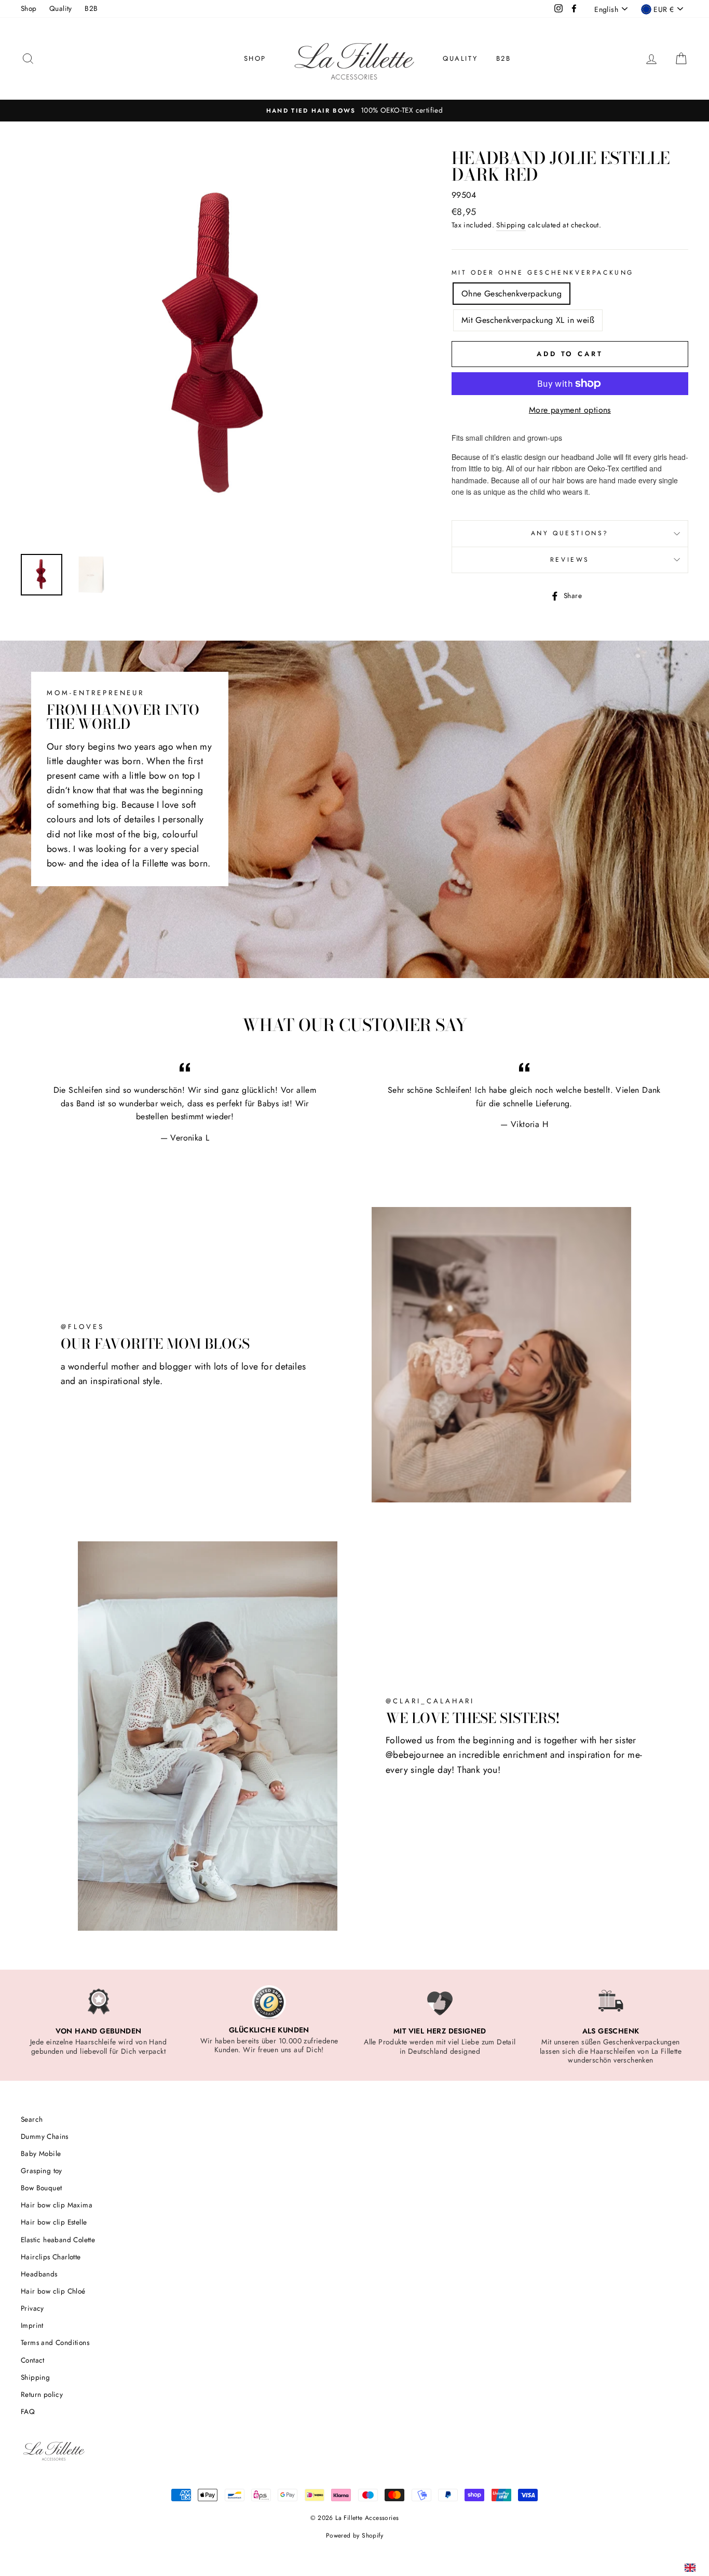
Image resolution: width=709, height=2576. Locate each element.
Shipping (511, 225)
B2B (91, 8)
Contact (33, 2360)
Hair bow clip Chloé (53, 2291)
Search (32, 2119)
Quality (61, 8)
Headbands (39, 2274)
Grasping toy (42, 2171)
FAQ (28, 2411)
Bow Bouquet (41, 2188)
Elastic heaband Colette (58, 2240)
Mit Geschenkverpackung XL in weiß (528, 320)
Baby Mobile (41, 2153)
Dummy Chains (45, 2136)
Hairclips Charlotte (51, 2257)
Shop (29, 8)
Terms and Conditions (55, 2342)
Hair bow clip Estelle (54, 2222)
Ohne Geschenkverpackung (512, 294)
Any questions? (570, 533)
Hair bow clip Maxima (57, 2205)
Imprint (32, 2325)
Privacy (32, 2308)
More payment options (570, 410)
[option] (354, 111)
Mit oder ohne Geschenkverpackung (543, 273)
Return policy (42, 2394)
